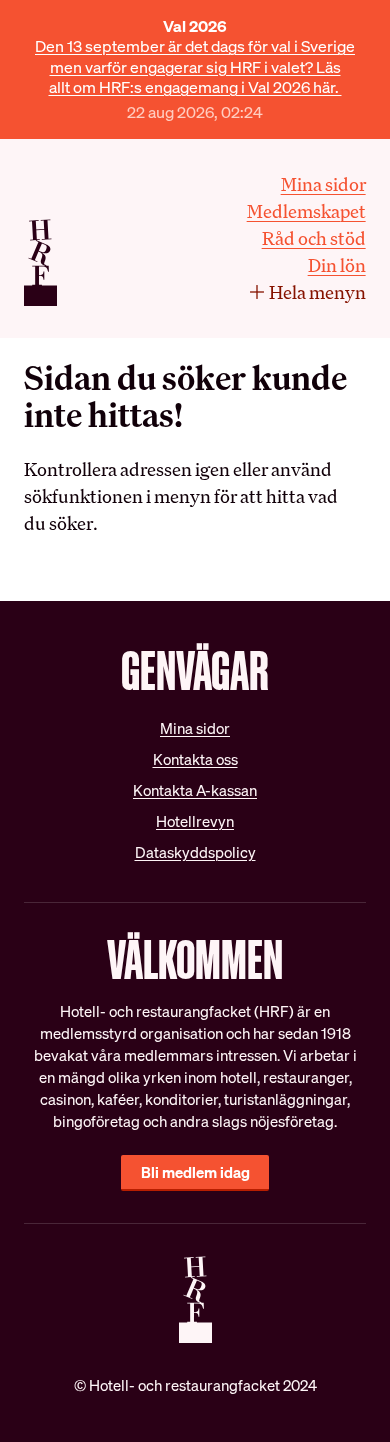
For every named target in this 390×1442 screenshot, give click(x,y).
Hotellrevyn (195, 821)
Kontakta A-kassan (195, 790)
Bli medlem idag (195, 1172)
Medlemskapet (306, 211)
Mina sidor (323, 184)
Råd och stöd (314, 238)
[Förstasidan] (40, 262)
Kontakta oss (195, 759)
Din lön (337, 265)
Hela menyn (317, 292)
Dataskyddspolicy (195, 852)
